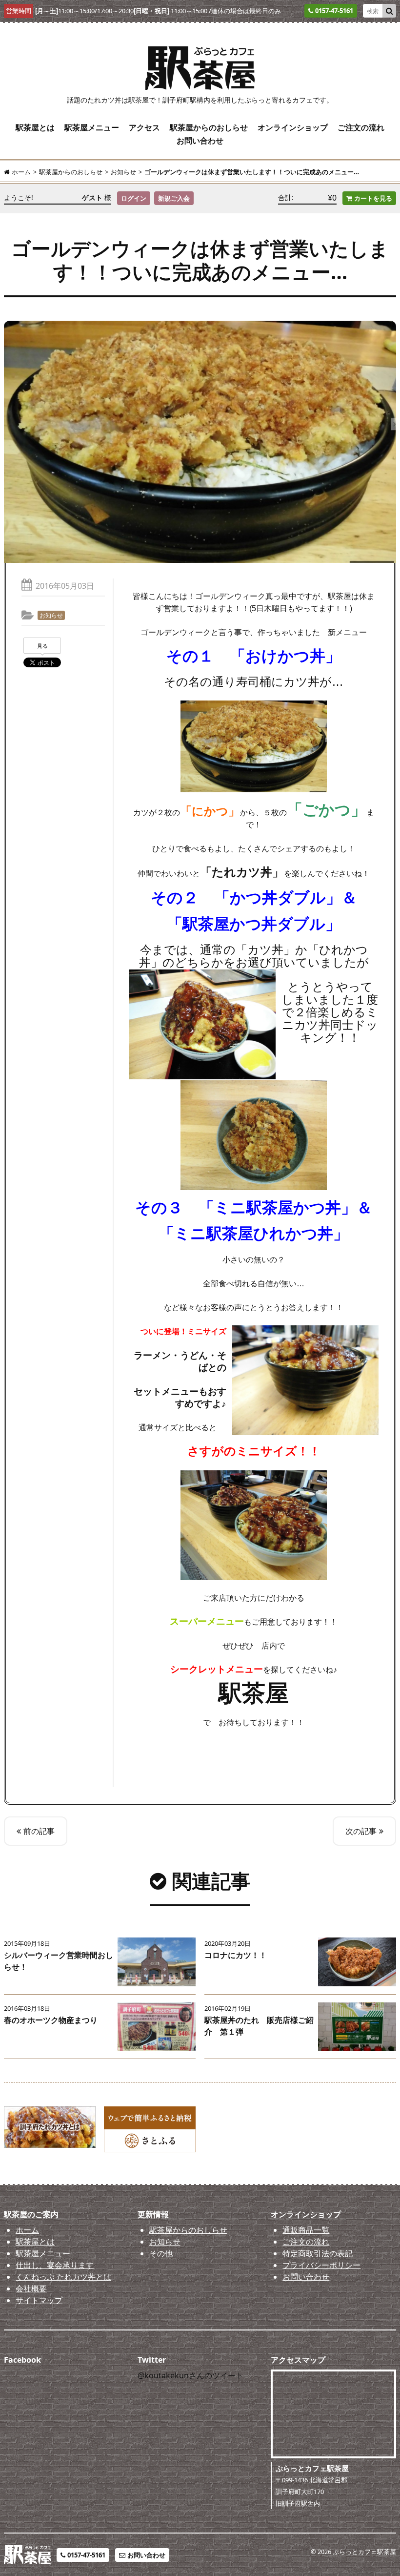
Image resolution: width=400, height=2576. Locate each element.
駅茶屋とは (35, 127)
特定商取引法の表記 (318, 2253)
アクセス (144, 127)
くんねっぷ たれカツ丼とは (63, 2277)
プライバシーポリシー (321, 2265)
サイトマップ (39, 2300)
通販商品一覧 (306, 2230)
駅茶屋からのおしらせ (209, 127)
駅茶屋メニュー (92, 127)
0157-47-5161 (86, 2555)
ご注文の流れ (361, 127)
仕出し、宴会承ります (55, 2265)
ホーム (27, 2230)
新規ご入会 (174, 198)
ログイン (134, 198)
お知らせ (51, 615)
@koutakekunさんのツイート (190, 2375)
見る (42, 646)
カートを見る (373, 198)
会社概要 (31, 2288)
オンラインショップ (293, 127)
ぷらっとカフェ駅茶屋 (364, 2552)
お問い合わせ (200, 141)
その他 (161, 2253)
